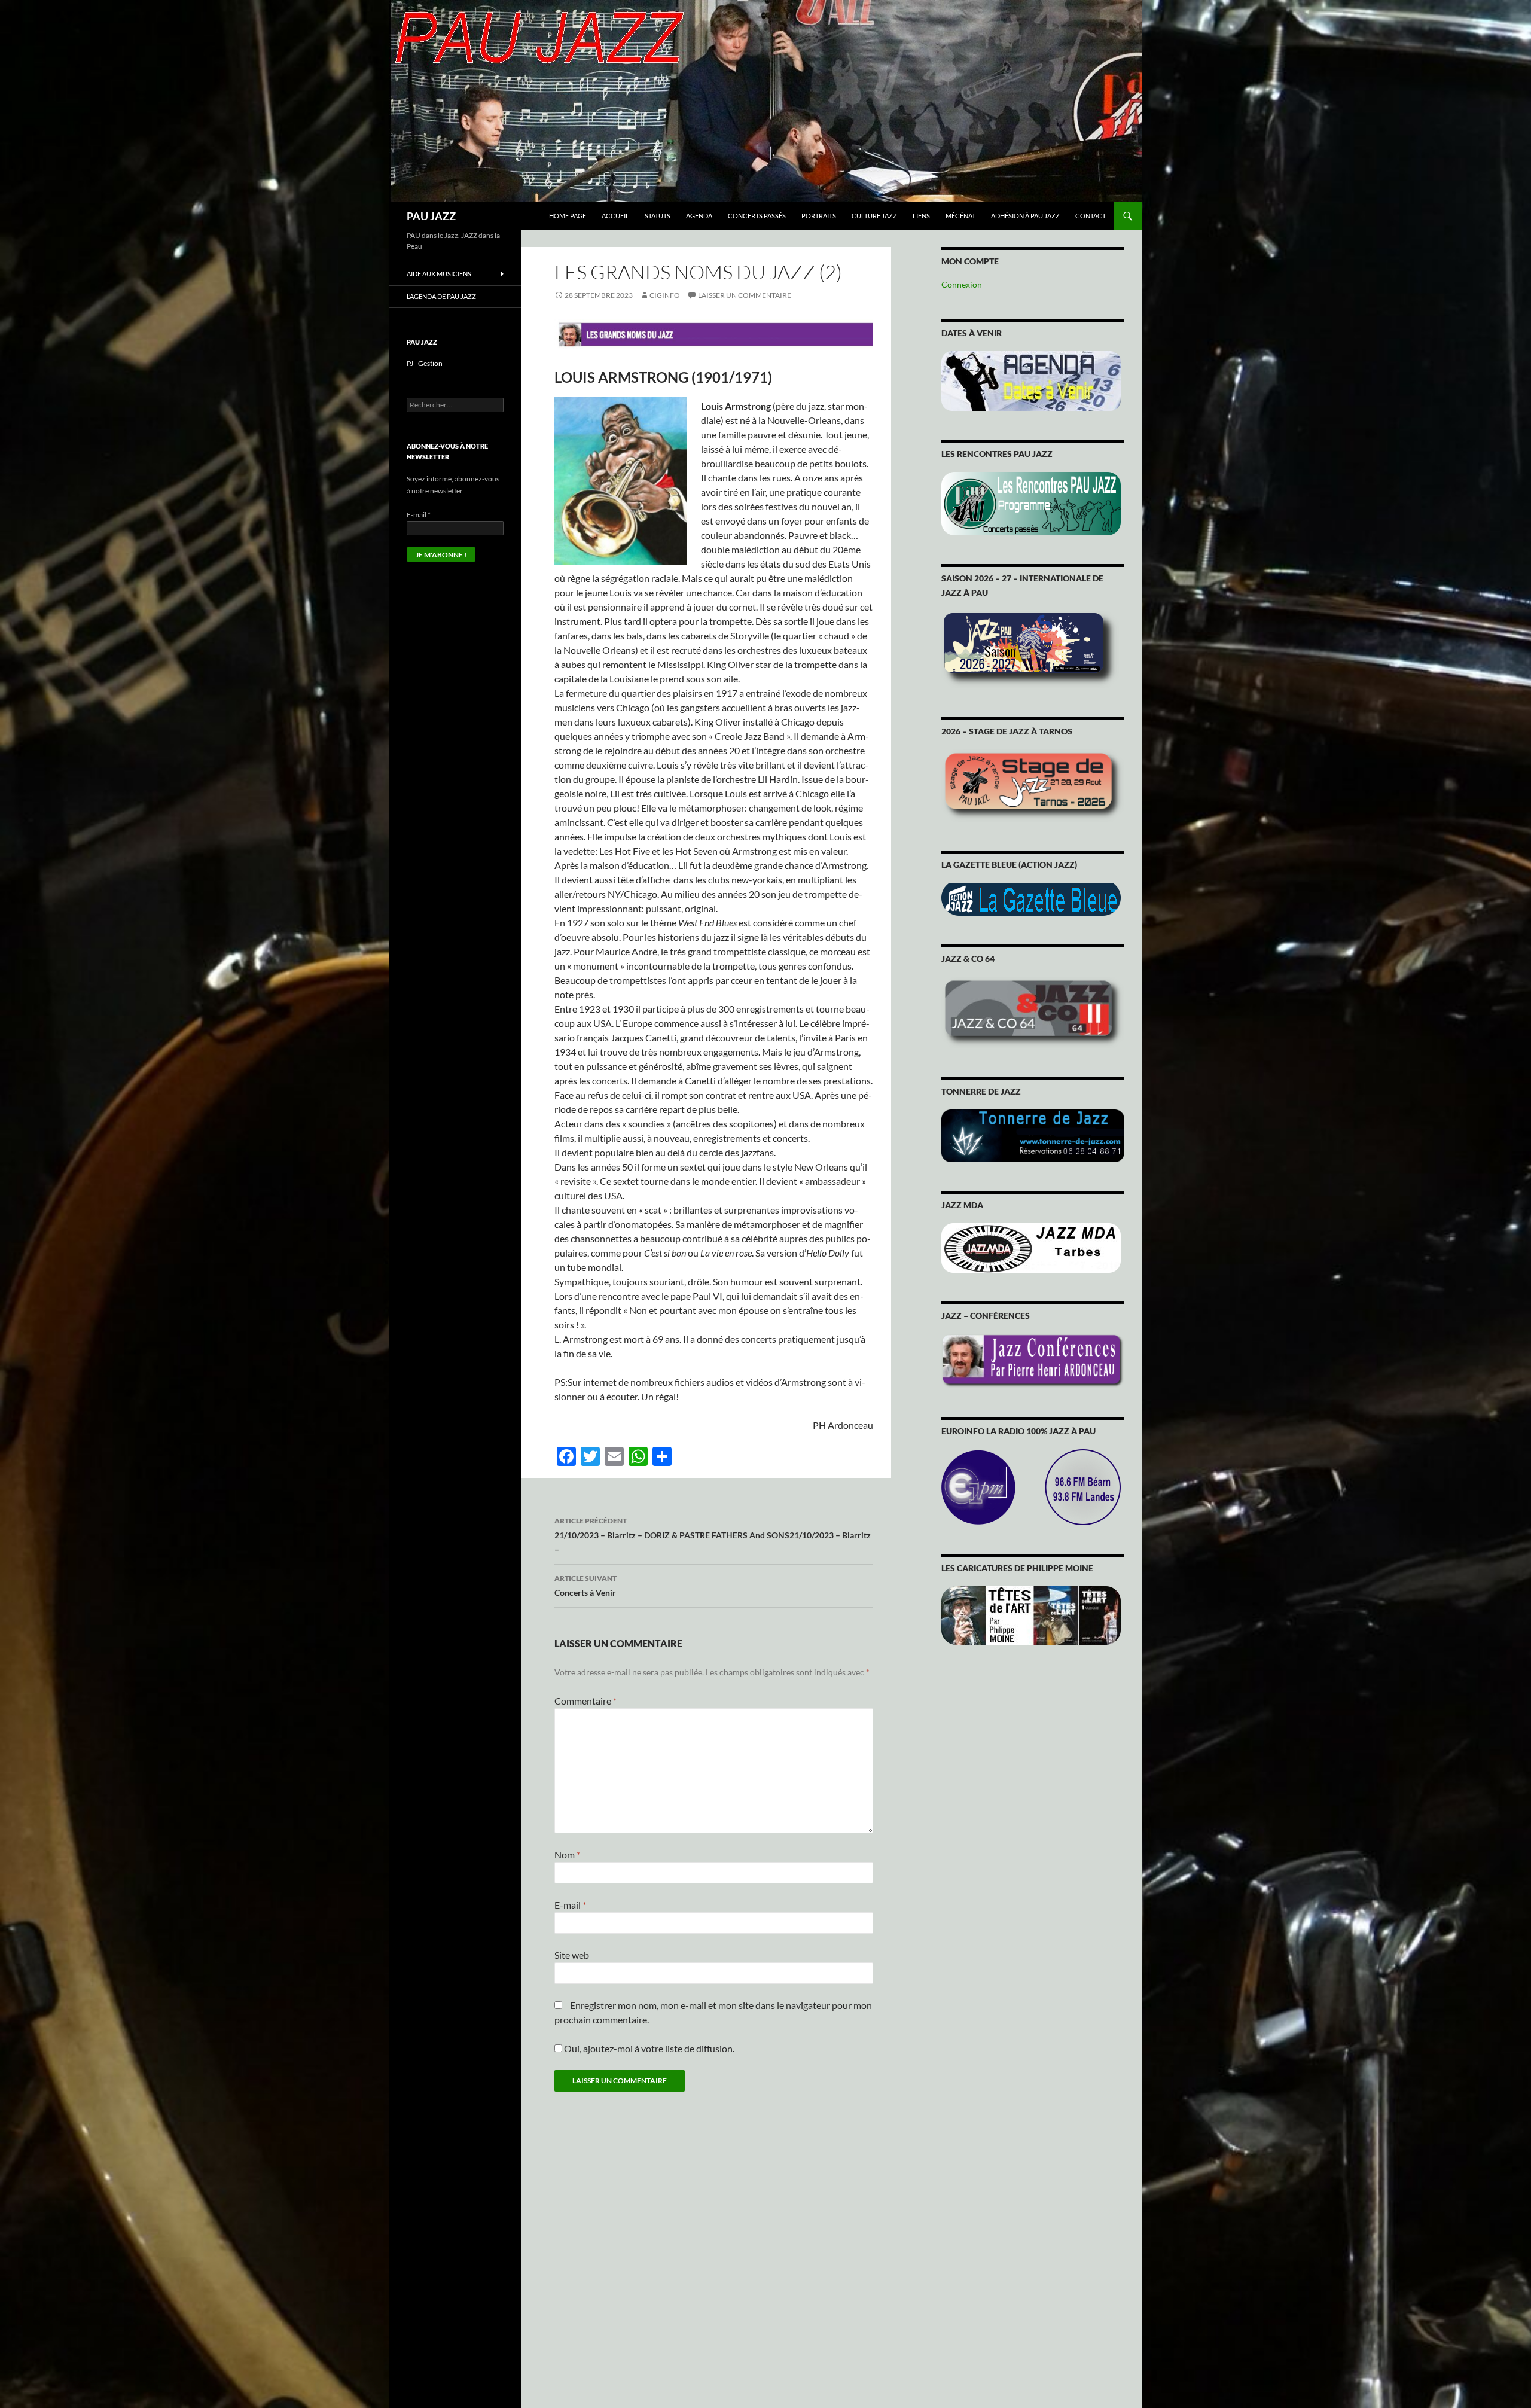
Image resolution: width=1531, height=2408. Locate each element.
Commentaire (585, 1701)
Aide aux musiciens (439, 274)
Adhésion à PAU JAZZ (1025, 216)
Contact (1091, 216)
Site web (572, 1955)
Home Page (568, 216)
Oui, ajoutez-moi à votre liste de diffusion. (648, 2048)
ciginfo (665, 295)
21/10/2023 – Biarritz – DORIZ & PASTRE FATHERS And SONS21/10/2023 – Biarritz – (713, 1535)
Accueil (615, 216)
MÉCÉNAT (960, 216)
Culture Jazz (874, 216)
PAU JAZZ (431, 216)
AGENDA (699, 216)
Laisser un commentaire (745, 295)
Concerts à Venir (585, 1586)
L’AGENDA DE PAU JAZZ (441, 296)
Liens (921, 216)
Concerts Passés (757, 216)
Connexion (962, 284)
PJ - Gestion (425, 363)
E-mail (570, 1905)
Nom (567, 1854)
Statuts (658, 216)
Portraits (819, 216)
